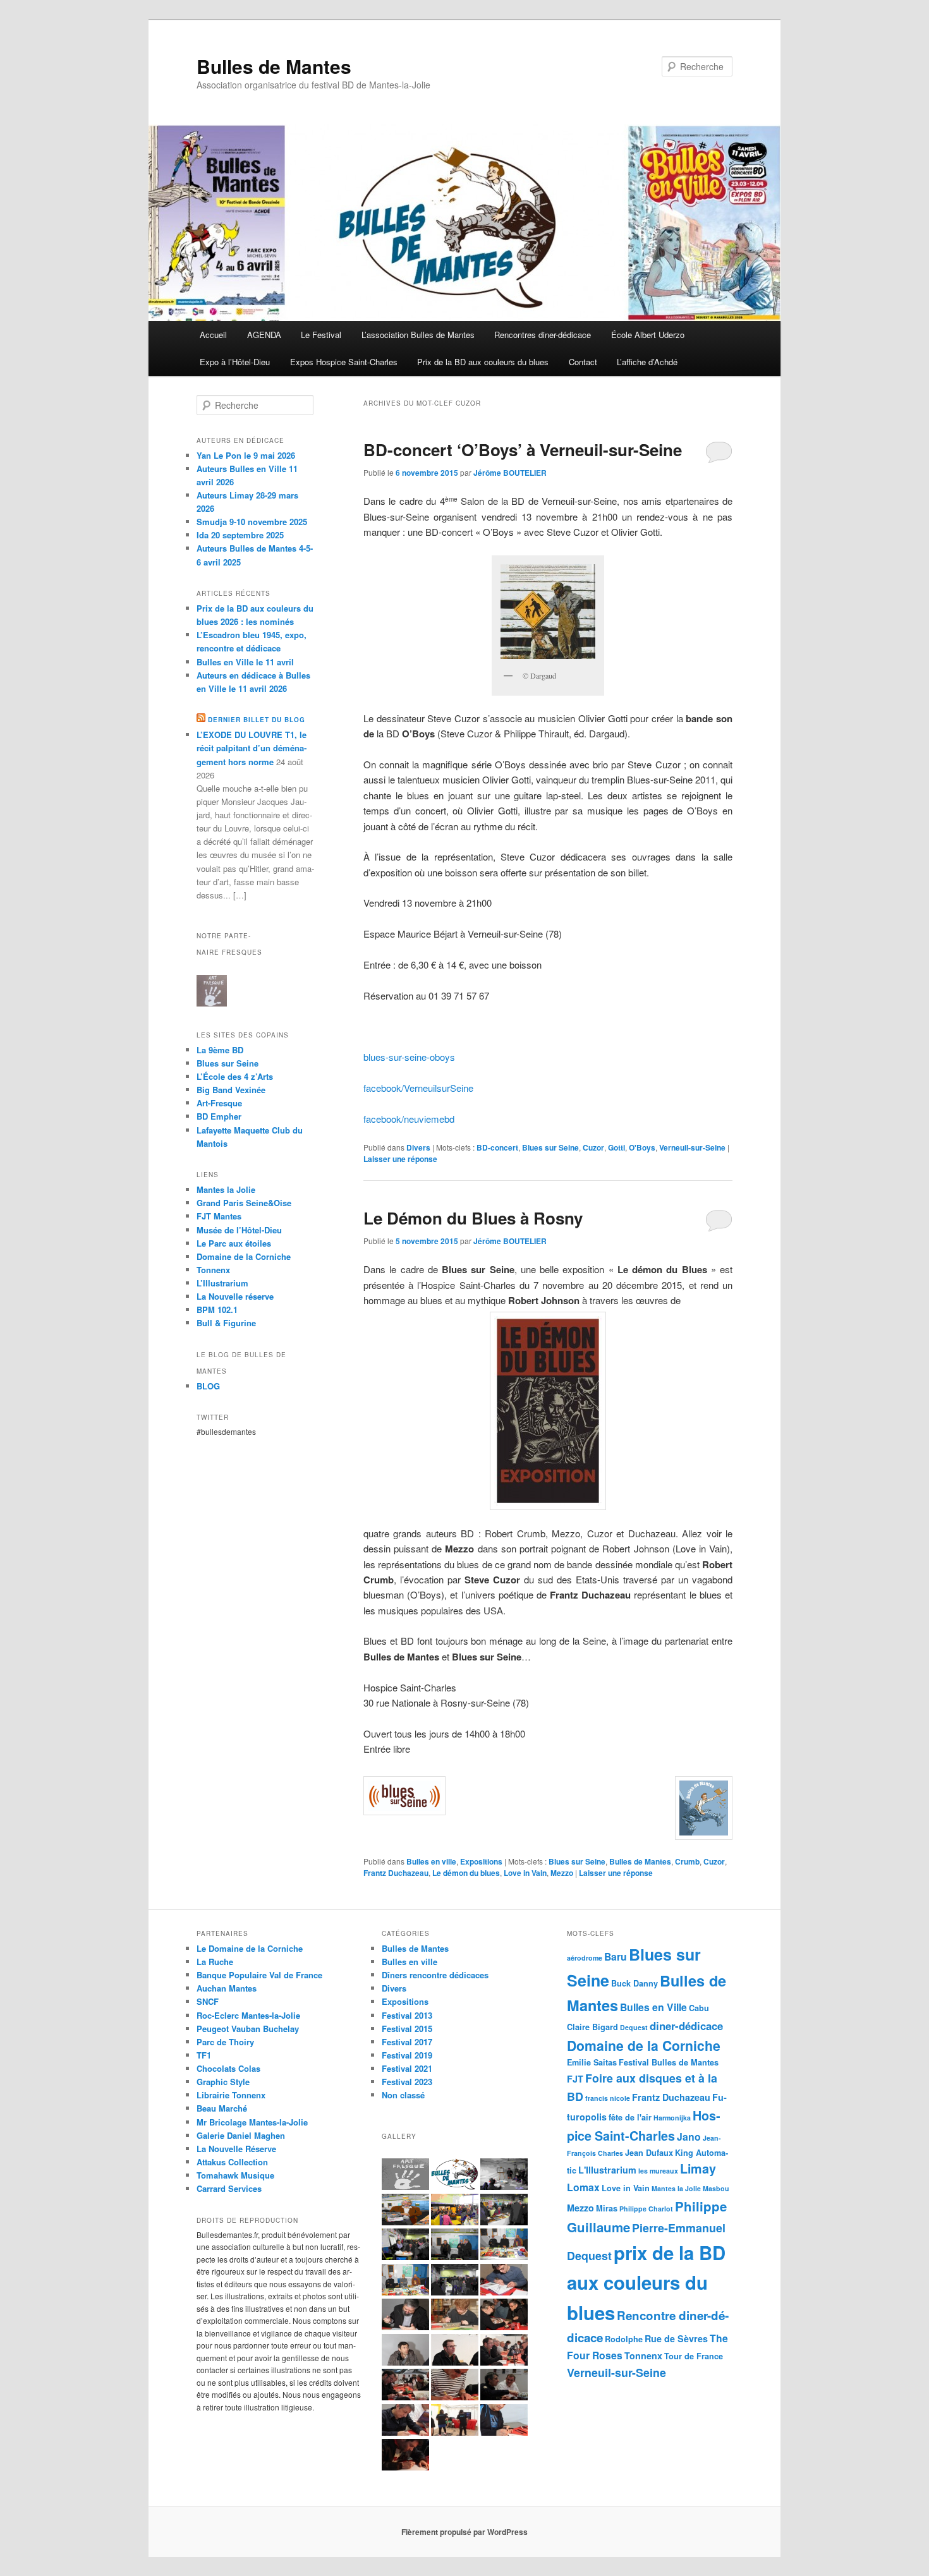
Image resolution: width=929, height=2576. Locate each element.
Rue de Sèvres (676, 2338)
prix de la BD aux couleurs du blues (646, 2283)
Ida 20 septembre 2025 (240, 535)
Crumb (687, 1861)
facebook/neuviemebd (409, 1119)
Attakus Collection (232, 2162)
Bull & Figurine (226, 1323)
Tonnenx (643, 2355)
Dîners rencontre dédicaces (435, 1975)
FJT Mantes (219, 1216)
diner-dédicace (686, 2026)
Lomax (583, 2187)
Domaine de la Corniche (244, 1256)
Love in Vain (525, 1873)
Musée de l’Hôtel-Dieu (239, 1230)
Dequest (634, 2027)
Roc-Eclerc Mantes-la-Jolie (248, 2015)
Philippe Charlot (646, 2209)
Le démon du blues (466, 1873)
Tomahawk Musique (235, 2175)
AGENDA (264, 335)
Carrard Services (229, 2188)
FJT (575, 2079)
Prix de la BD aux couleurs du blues (483, 362)
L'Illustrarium (607, 2170)
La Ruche (215, 1962)
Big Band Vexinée (231, 1090)
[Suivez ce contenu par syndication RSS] (201, 720)
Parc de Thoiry (225, 2042)
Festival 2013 (407, 2015)
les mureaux (658, 2171)
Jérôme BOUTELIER (510, 473)
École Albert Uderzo (648, 335)
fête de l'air (630, 2117)
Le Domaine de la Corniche (250, 1948)
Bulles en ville (431, 1861)
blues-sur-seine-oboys (409, 1057)
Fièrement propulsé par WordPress (464, 2532)
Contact (583, 362)
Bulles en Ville (653, 2007)
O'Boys (642, 1147)
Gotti (616, 1147)
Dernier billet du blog (257, 720)
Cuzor (593, 1147)
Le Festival (321, 335)
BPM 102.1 (217, 1309)
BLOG (208, 1386)
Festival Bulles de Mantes (669, 2062)
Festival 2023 (407, 2082)
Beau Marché (222, 2108)
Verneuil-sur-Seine (692, 1147)
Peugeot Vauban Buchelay (248, 2029)
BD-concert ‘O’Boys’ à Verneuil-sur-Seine (523, 450)
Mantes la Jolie (226, 1189)
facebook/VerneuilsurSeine (418, 1088)
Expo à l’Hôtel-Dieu (235, 362)
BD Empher (219, 1116)
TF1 (204, 2055)
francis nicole (608, 2098)
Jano (689, 2137)
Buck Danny (635, 1983)
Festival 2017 (407, 2042)
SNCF (208, 2001)
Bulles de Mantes (274, 66)
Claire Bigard (592, 2027)
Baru (616, 1956)
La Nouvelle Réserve (236, 2149)
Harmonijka (672, 2118)
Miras (607, 2208)
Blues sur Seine (550, 1147)
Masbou (716, 2188)
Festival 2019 (407, 2055)
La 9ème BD (220, 1050)
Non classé (403, 2095)
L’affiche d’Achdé (647, 362)
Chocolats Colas (228, 2068)
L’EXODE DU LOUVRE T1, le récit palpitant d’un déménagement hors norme (252, 748)
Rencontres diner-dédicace (543, 335)
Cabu (699, 2008)
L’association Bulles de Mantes (418, 335)
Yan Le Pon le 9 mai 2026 (246, 455)
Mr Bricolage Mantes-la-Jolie (252, 2122)
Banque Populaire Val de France (259, 1975)
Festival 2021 (407, 2068)
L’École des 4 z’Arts (235, 1076)
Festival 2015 (407, 2029)
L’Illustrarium (222, 1283)
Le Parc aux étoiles (234, 1243)
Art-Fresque (219, 1103)
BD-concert (497, 1147)
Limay (698, 2168)
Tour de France (694, 2356)
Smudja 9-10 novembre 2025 (252, 522)
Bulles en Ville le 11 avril (245, 662)
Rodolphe (624, 2339)
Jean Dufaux (649, 2153)
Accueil (213, 335)
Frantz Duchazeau (396, 1873)
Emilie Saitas (592, 2062)
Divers (418, 1147)
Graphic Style (223, 2082)
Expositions (481, 1861)
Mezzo (562, 1873)
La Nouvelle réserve (235, 1296)
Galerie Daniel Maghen (241, 2135)
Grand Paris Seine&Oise (244, 1203)
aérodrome (585, 1958)
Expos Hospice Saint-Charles (344, 362)
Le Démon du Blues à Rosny (473, 1218)
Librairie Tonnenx (231, 2095)
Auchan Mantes (227, 1988)
